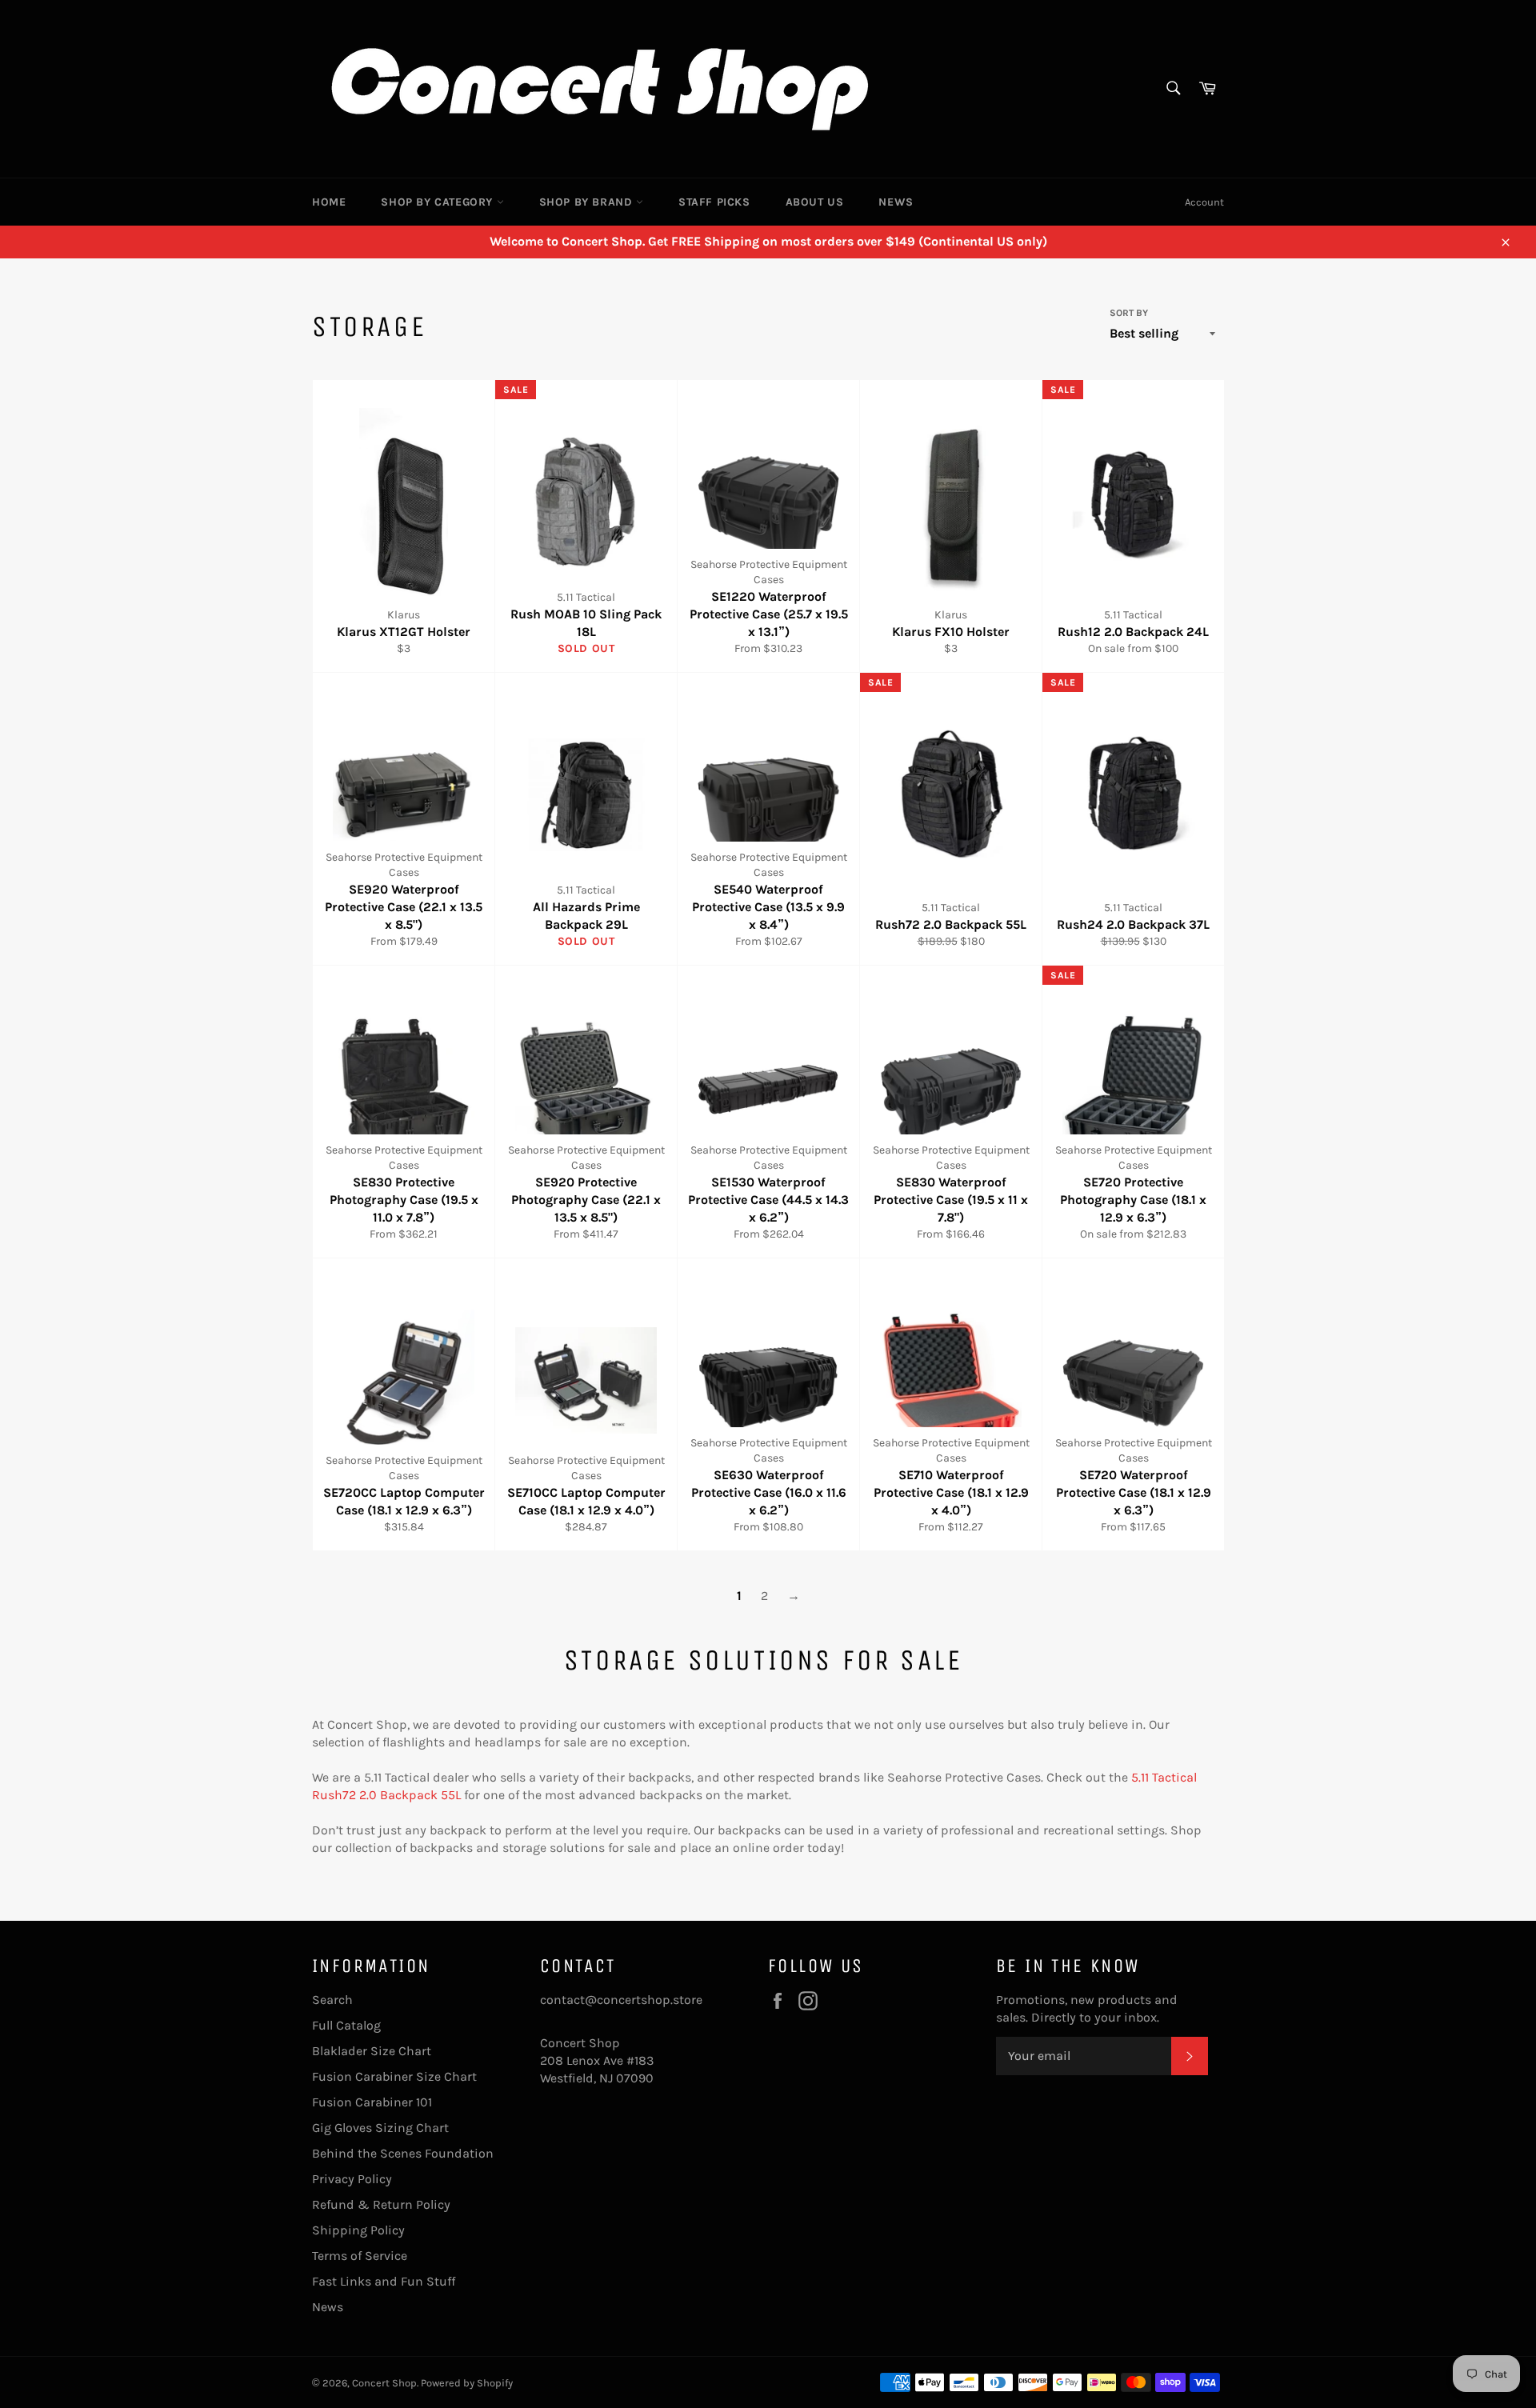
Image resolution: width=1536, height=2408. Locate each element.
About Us (815, 202)
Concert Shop (384, 2383)
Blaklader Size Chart (372, 2051)
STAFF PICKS (714, 202)
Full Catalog (346, 2025)
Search (332, 2000)
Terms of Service (360, 2256)
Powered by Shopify (467, 2383)
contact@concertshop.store (621, 2000)
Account (1204, 202)
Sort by (1129, 313)
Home (329, 202)
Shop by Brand (588, 202)
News (896, 202)
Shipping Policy (358, 2230)
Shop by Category (438, 202)
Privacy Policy (352, 2179)
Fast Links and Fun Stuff (384, 2281)
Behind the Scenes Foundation (403, 2153)
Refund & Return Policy (381, 2204)
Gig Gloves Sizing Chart (380, 2128)
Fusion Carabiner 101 (372, 2102)
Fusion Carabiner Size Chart (394, 2076)
